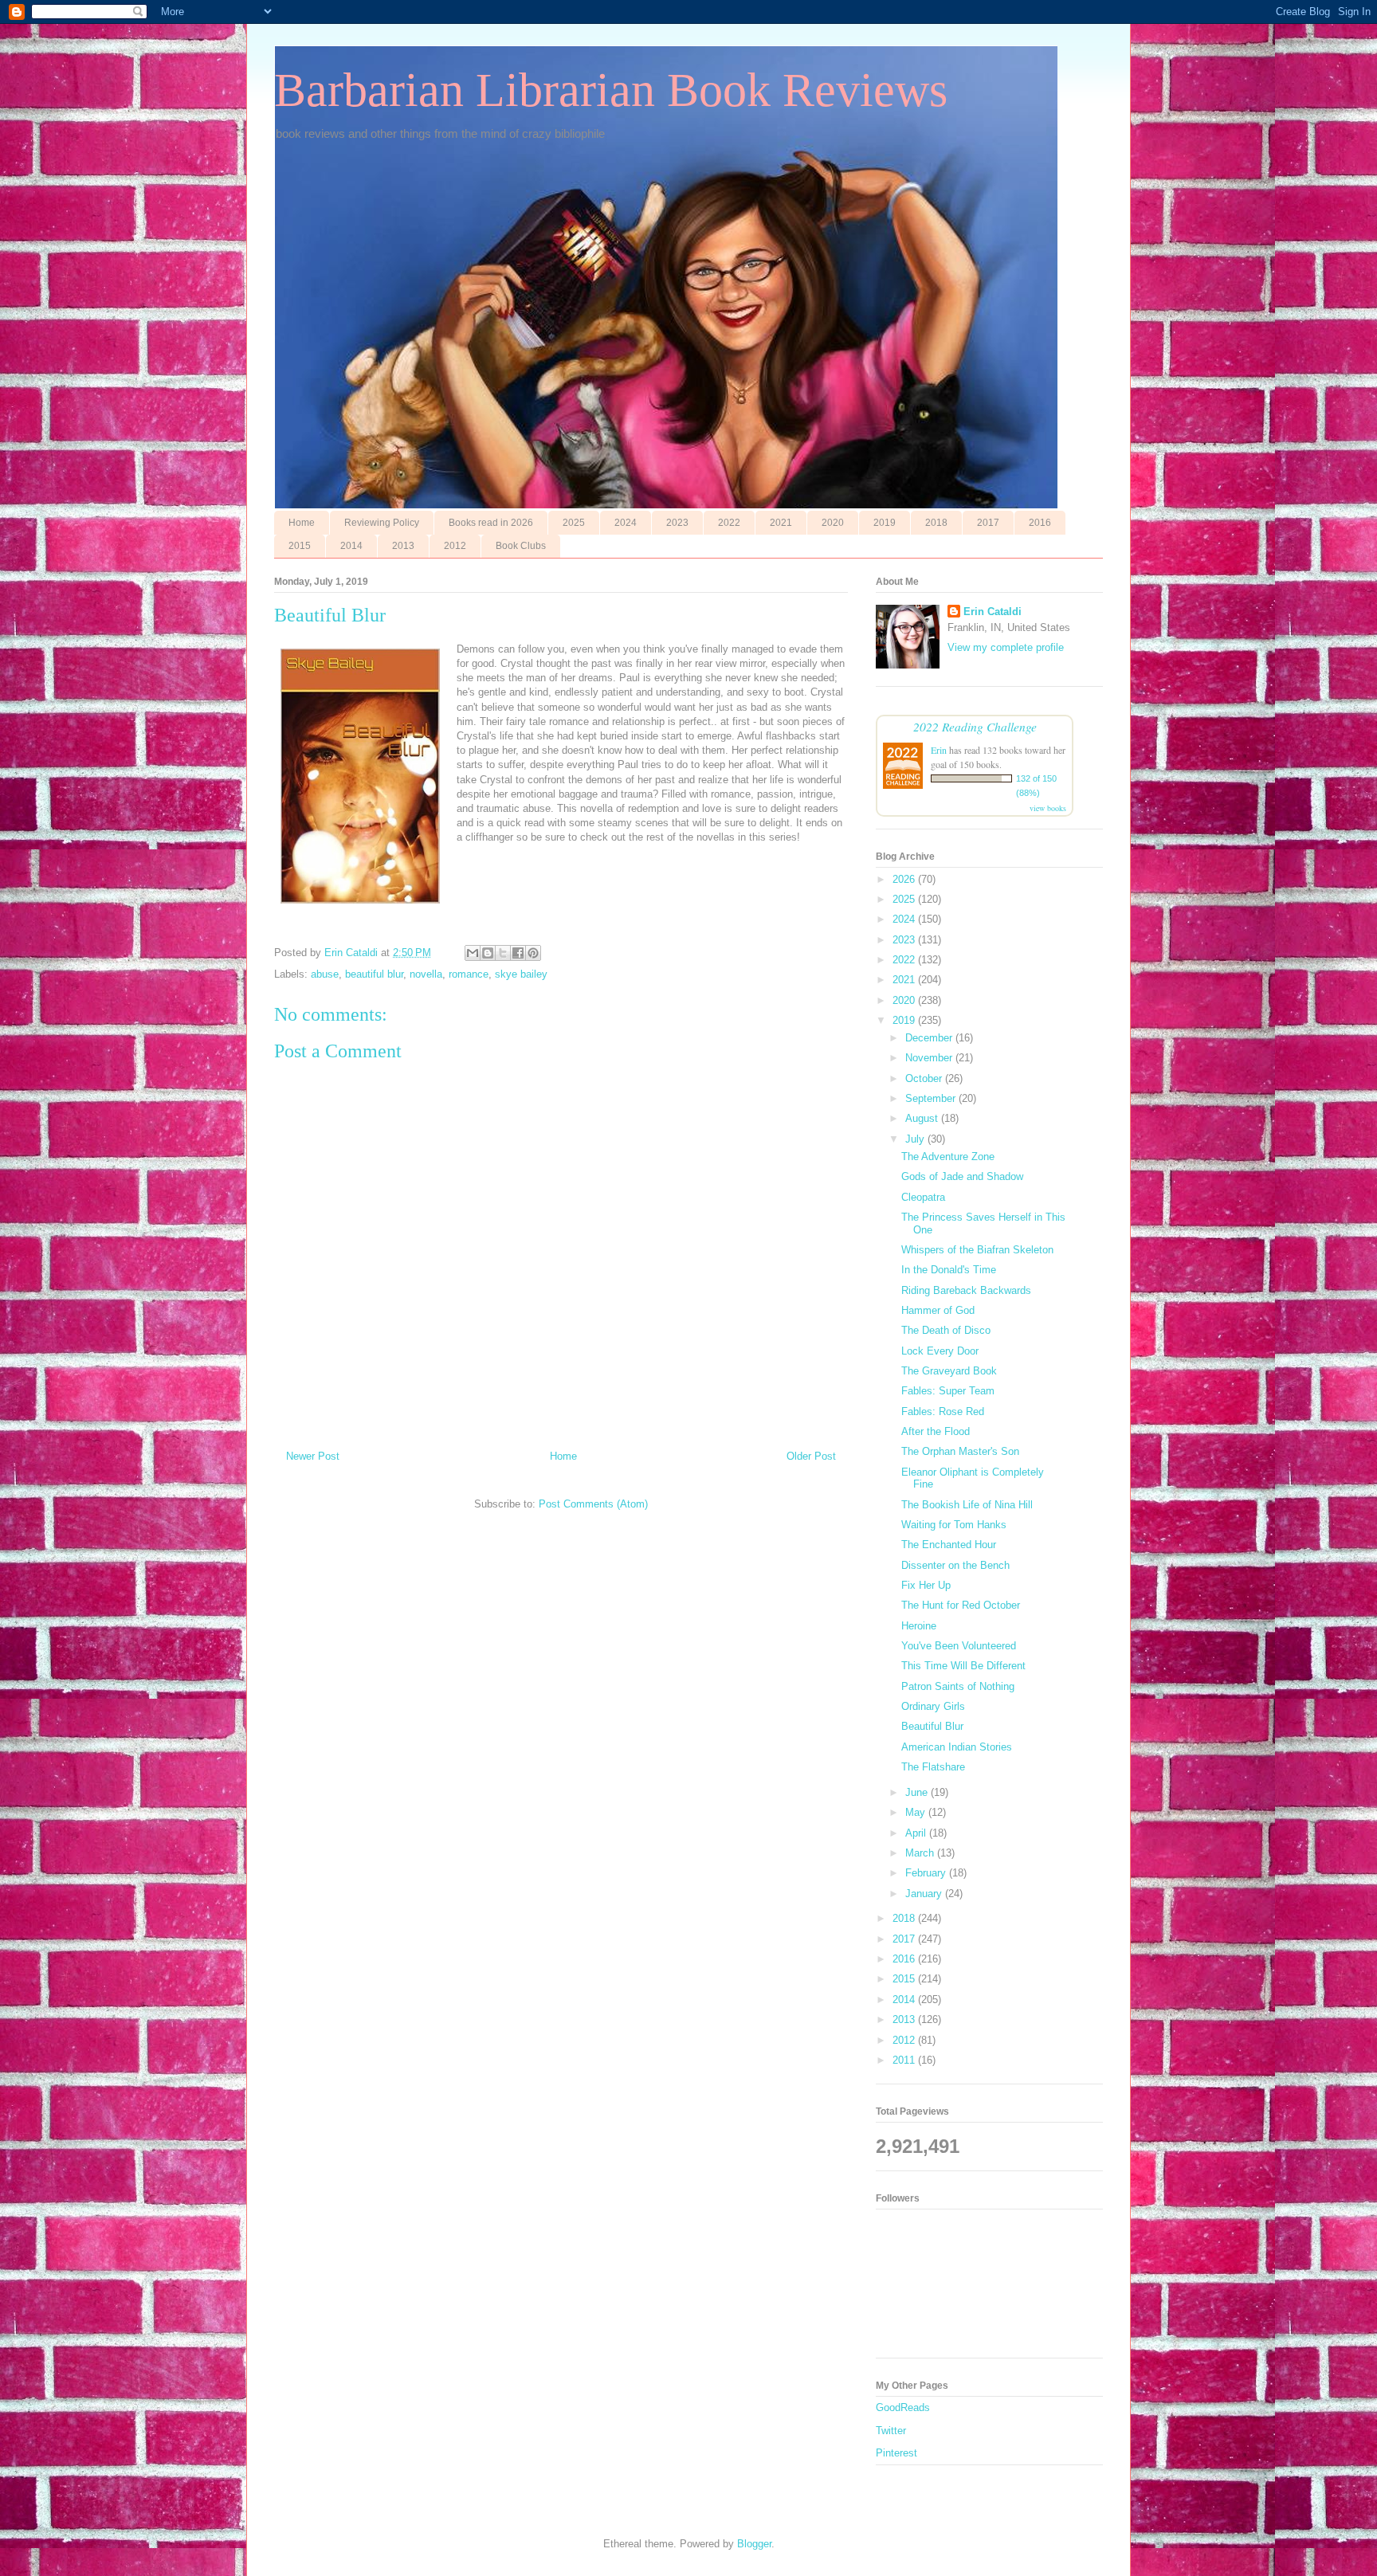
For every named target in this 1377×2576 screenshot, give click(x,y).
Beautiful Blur (932, 1726)
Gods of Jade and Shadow (962, 1176)
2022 (729, 523)
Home (302, 523)
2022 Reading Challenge (975, 726)
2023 (677, 523)
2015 (300, 546)
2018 (936, 523)
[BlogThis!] (488, 953)
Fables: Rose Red (943, 1412)
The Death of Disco (946, 1330)
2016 (1040, 523)
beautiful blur (374, 974)
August (923, 1118)
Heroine (919, 1626)
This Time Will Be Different (963, 1666)
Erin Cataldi (993, 612)
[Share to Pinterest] (533, 953)
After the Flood (936, 1431)
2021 (781, 523)
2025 (574, 523)
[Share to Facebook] (518, 953)
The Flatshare (933, 1767)
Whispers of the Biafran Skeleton (977, 1250)
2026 (905, 879)
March (921, 1853)
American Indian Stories (957, 1747)
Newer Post (313, 1456)
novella (426, 974)
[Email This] (473, 953)
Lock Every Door (940, 1351)
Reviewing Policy (382, 523)
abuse (325, 974)
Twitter (891, 2431)
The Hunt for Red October (961, 1605)
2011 (905, 2060)
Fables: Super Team (948, 1391)
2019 (885, 523)
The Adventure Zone (948, 1157)
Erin (939, 750)
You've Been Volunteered (959, 1646)
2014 (351, 546)
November (930, 1058)
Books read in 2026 (491, 523)
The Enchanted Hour (949, 1545)
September (932, 1098)
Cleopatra (923, 1197)
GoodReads (903, 2407)
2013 (403, 546)
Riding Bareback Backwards (966, 1290)
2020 (833, 523)
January (925, 1894)
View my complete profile (1006, 647)
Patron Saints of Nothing (958, 1686)
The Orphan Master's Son (960, 1451)
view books (1048, 808)
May (917, 1812)
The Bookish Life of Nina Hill (967, 1505)
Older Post (811, 1456)
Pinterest (896, 2453)
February (927, 1873)
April (917, 1833)
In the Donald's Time (949, 1270)
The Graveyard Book (949, 1371)
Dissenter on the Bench (955, 1565)
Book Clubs (521, 546)
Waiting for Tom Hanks (954, 1525)
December (930, 1038)
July (916, 1139)
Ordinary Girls (933, 1706)
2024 (626, 523)
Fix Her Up (926, 1585)
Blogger (754, 2544)
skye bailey (521, 974)
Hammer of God (938, 1310)
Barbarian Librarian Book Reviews (611, 90)
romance (469, 974)
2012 (455, 546)
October (925, 1078)
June (918, 1792)
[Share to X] (503, 953)
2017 (988, 523)
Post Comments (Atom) (593, 1504)
